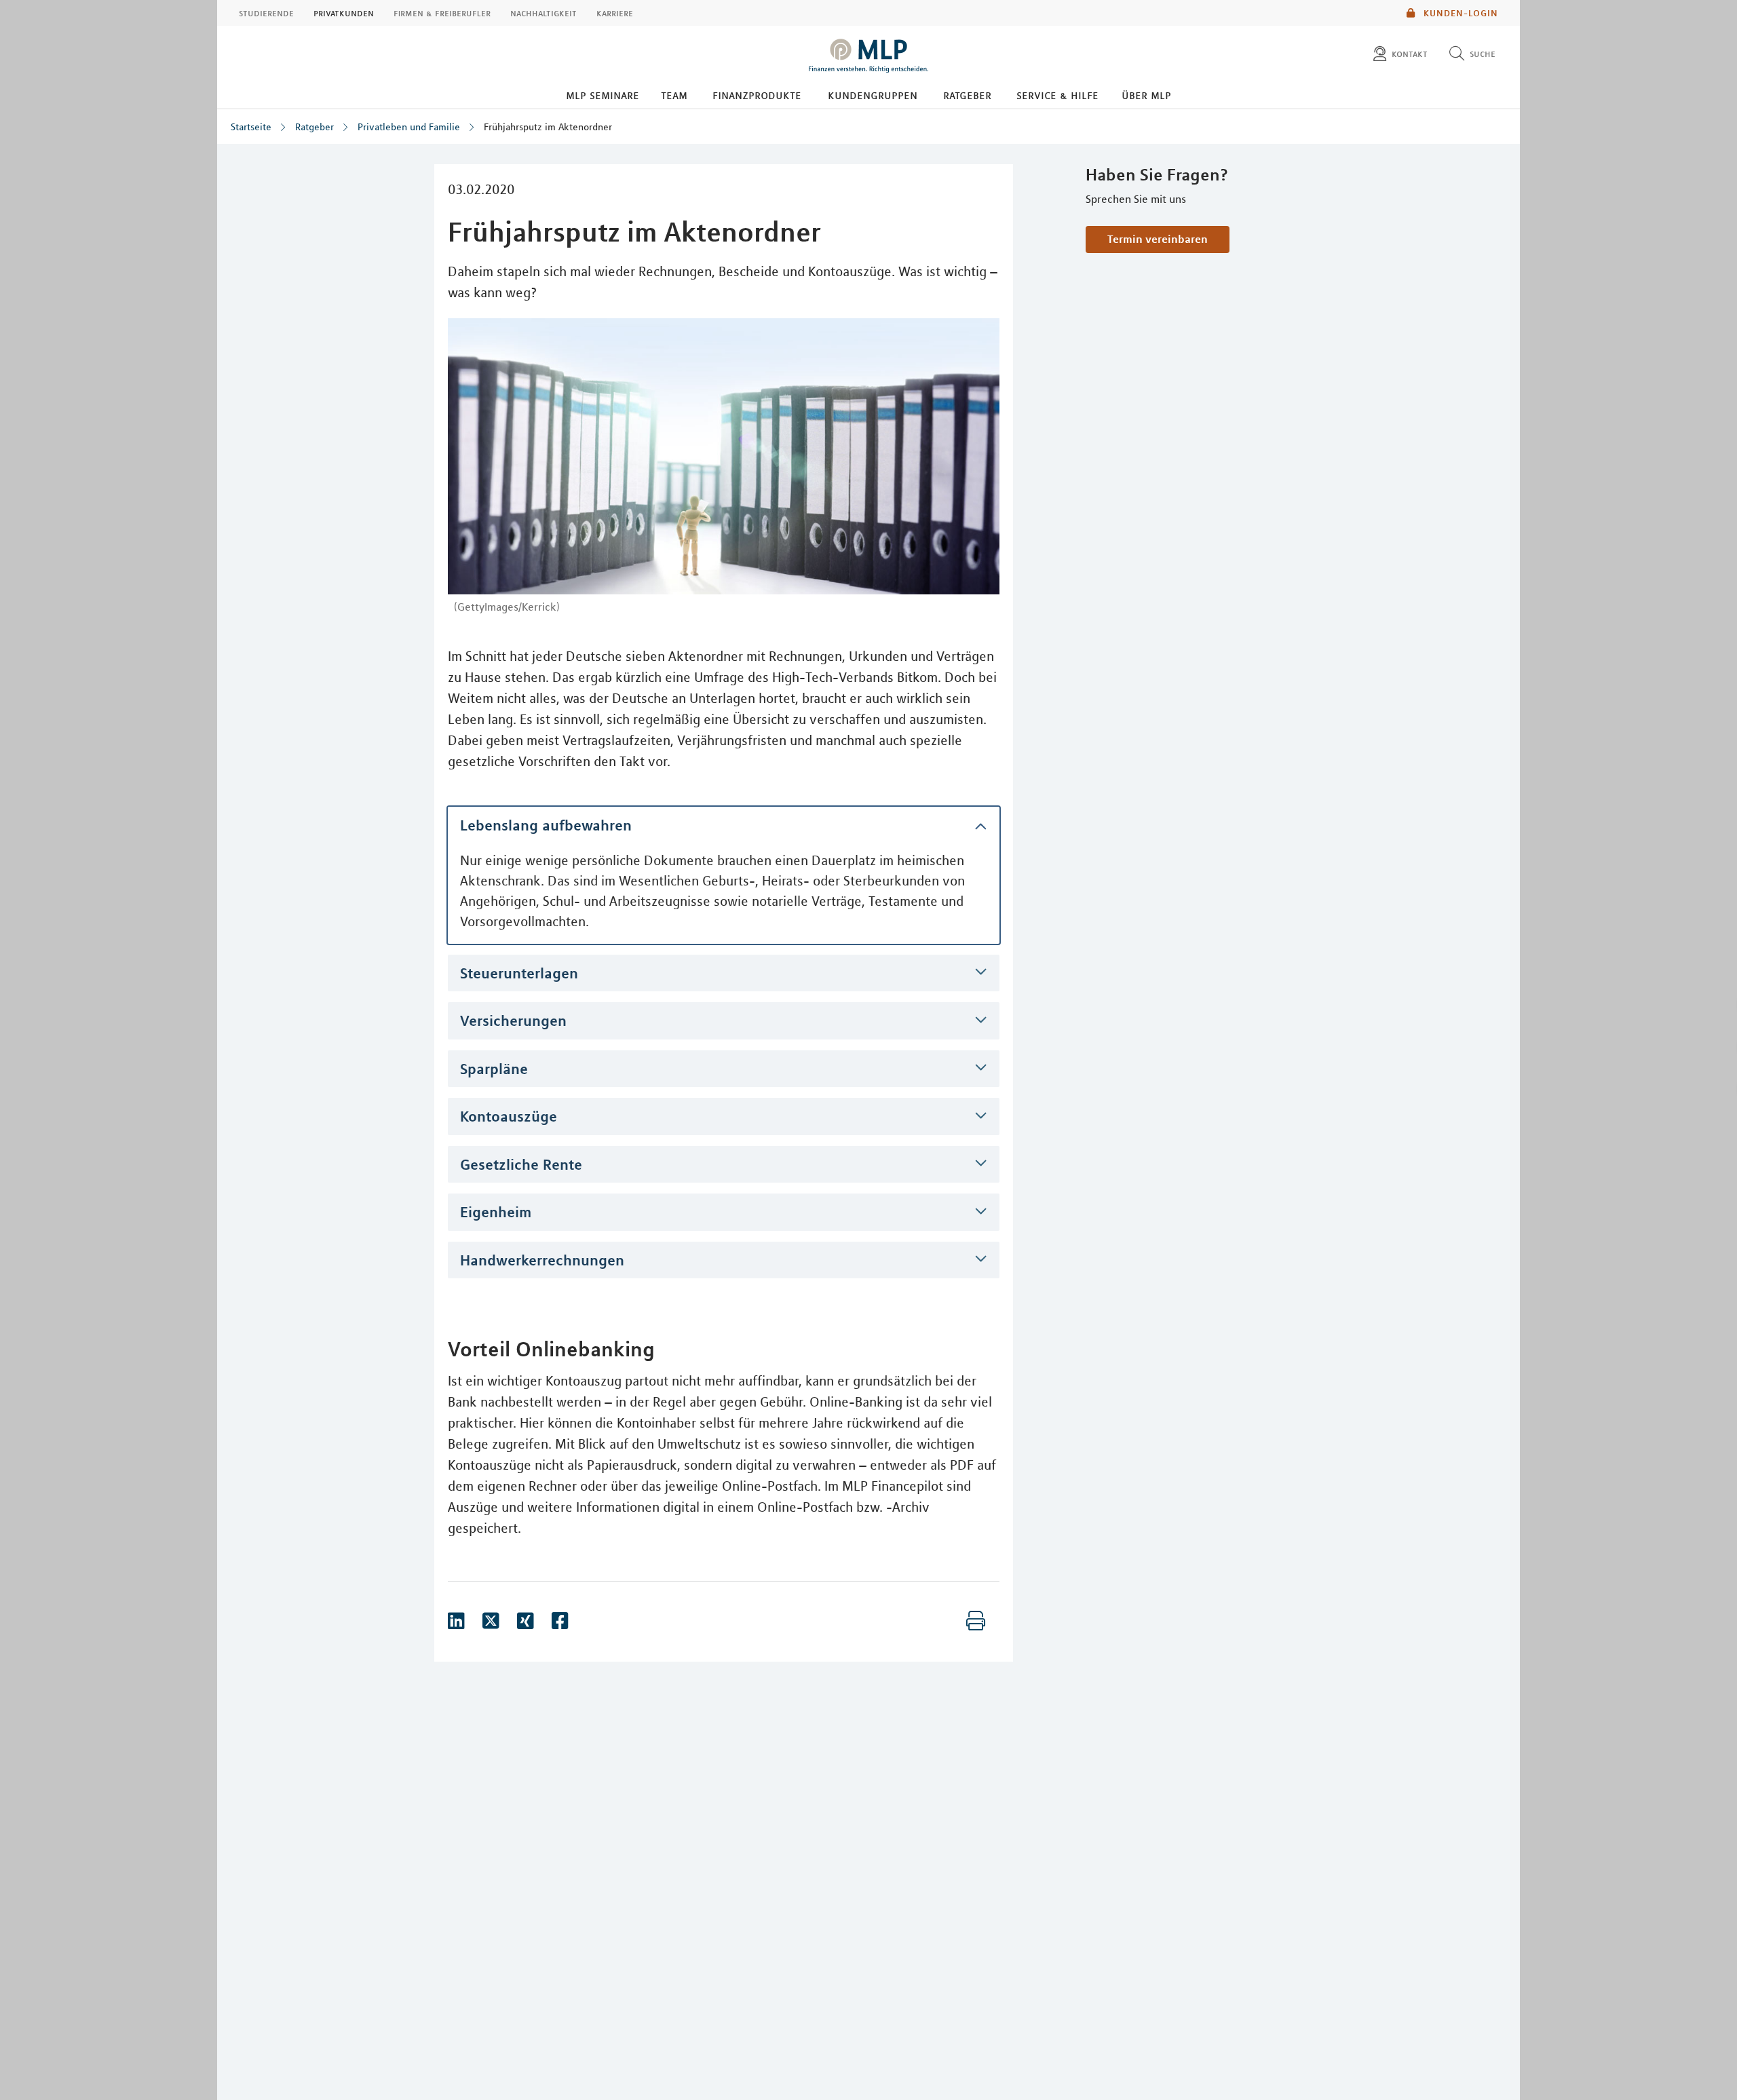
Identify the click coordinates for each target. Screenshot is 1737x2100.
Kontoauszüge (509, 1116)
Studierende (266, 13)
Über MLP (1146, 95)
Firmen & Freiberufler (442, 13)
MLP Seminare (603, 95)
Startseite (251, 127)
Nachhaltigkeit (543, 13)
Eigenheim (496, 1212)
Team (674, 95)
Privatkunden (344, 13)
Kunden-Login (1459, 13)
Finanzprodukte (757, 95)
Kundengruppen (873, 95)
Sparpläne (494, 1069)
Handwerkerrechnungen (542, 1260)
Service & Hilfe (1057, 95)
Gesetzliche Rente (521, 1164)
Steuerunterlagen (519, 973)
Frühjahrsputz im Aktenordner (548, 127)
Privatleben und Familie (409, 127)
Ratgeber (967, 95)
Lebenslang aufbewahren (546, 825)
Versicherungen (513, 1020)
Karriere (615, 13)
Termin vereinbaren (1158, 239)
